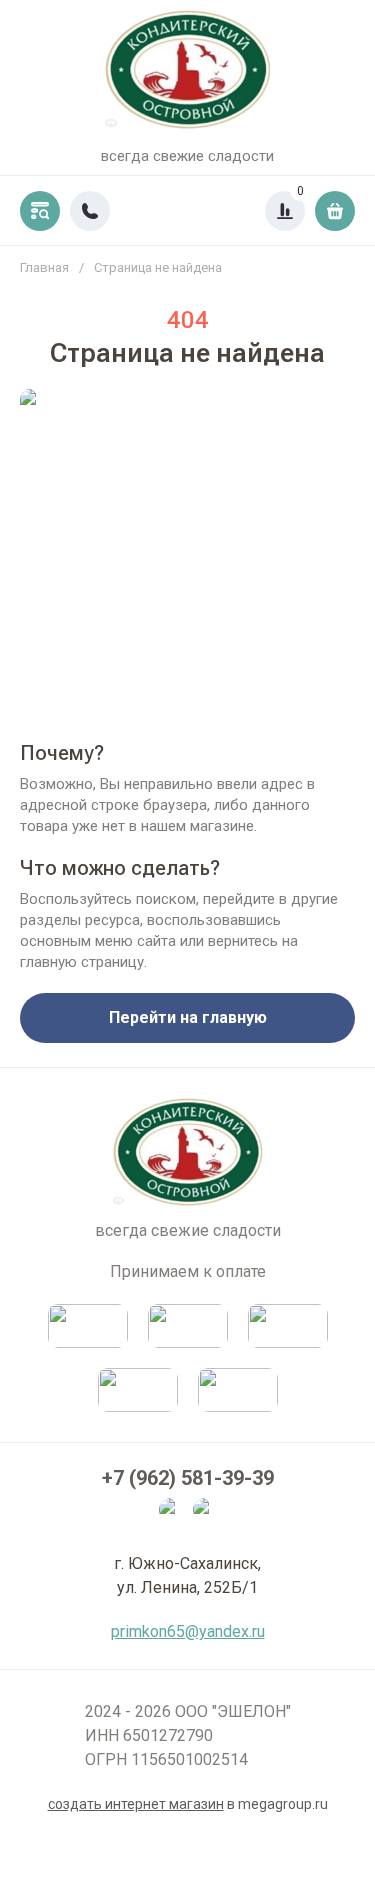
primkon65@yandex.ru (188, 1631)
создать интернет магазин (136, 1804)
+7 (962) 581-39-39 (188, 1478)
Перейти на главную (188, 1017)
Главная (44, 267)
